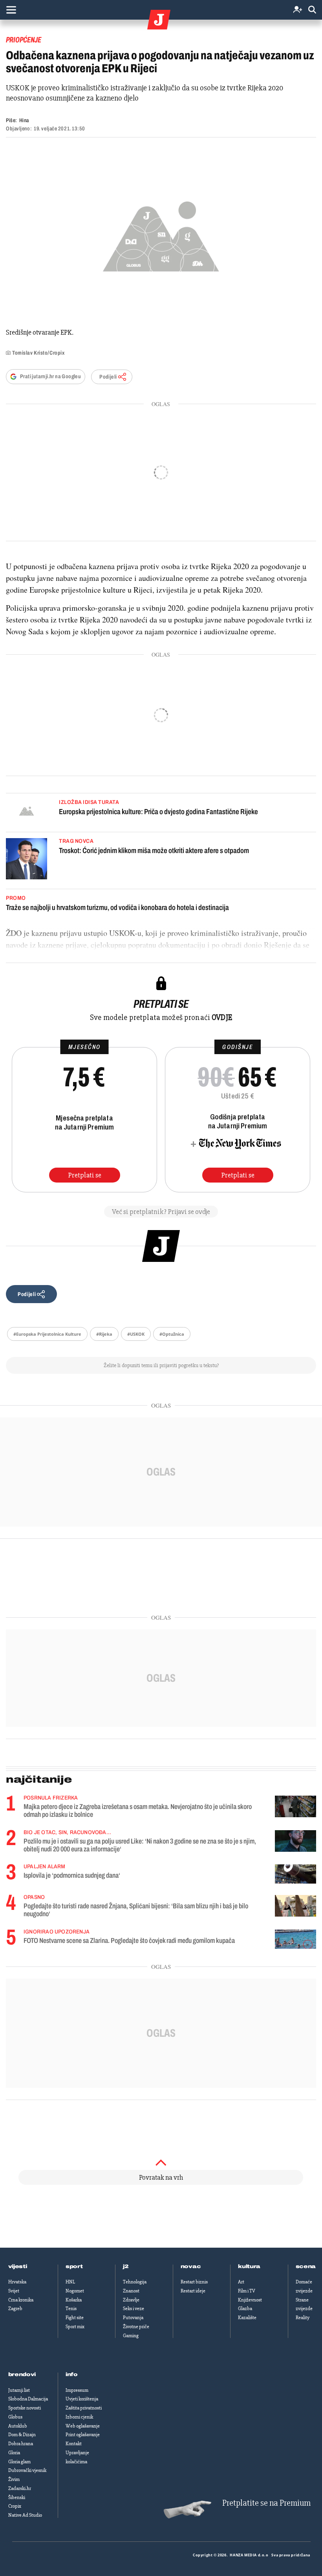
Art (241, 2282)
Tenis (71, 2309)
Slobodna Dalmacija (28, 2399)
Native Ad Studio (25, 2515)
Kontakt (74, 2444)
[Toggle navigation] (11, 10)
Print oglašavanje (83, 2435)
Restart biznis (194, 2282)
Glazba (245, 2309)
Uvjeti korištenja (82, 2399)
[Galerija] (161, 234)
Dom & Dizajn (22, 2435)
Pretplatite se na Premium (266, 2503)
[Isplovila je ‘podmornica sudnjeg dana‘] (295, 1874)
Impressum (77, 2390)
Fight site (75, 2318)
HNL (70, 2282)
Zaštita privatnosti (84, 2408)
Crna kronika (21, 2300)
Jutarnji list (19, 2390)
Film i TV (247, 2291)
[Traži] (312, 10)
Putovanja (133, 2318)
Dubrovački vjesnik (27, 2470)
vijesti (18, 2267)
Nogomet (75, 2291)
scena (306, 2267)
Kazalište (247, 2318)
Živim (14, 2479)
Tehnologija (135, 2282)
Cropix (15, 2506)
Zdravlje (131, 2300)
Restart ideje (193, 2291)
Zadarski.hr (20, 2488)
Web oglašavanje (83, 2426)
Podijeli (108, 377)
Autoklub (18, 2426)
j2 (126, 2267)
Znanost (131, 2291)
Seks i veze (134, 2309)
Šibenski (17, 2497)
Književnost (250, 2300)
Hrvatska (17, 2282)
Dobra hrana (21, 2444)
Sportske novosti (25, 2408)
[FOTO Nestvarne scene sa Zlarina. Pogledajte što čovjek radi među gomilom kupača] (295, 1939)
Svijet (14, 2291)
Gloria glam (19, 2462)
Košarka (74, 2300)
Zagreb (15, 2309)
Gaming (131, 2336)
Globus (15, 2417)
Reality (303, 2318)
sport (74, 2267)
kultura (249, 2267)
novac (191, 2267)
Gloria (14, 2453)
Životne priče (136, 2327)
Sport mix (75, 2327)
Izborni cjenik (79, 2417)
